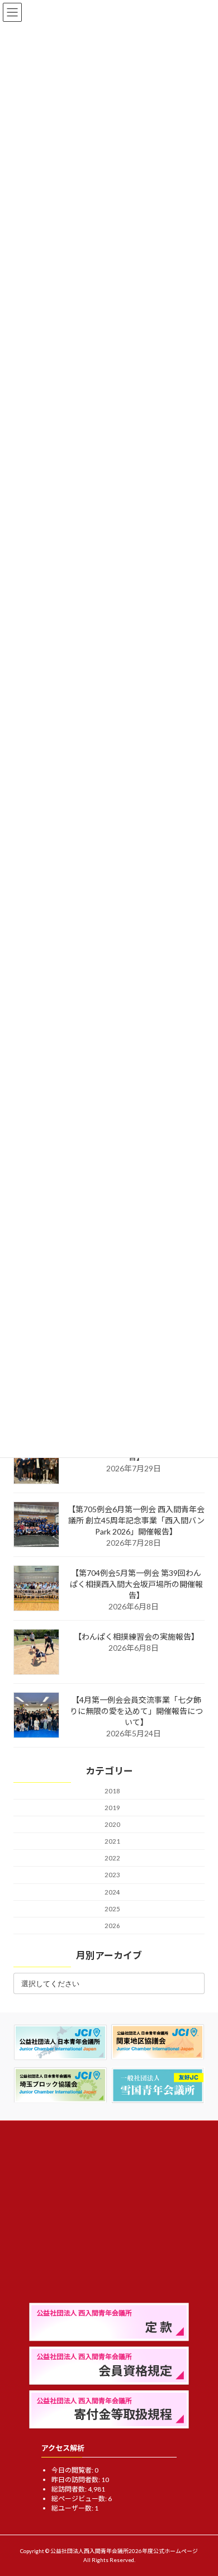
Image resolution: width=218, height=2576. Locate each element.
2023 (112, 1875)
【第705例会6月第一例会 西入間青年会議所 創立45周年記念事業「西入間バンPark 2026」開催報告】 (136, 1520)
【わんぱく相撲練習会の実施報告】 (136, 1637)
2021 (112, 1842)
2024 (112, 1892)
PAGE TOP (202, 2488)
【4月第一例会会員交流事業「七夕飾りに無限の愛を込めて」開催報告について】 (136, 1711)
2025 (112, 1909)
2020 (112, 1825)
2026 (112, 1926)
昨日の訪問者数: (76, 2480)
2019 (112, 1808)
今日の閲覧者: (73, 2470)
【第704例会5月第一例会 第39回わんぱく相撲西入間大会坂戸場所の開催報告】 (136, 1584)
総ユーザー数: (73, 2508)
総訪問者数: (70, 2489)
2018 (112, 1791)
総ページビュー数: (80, 2499)
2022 (112, 1858)
